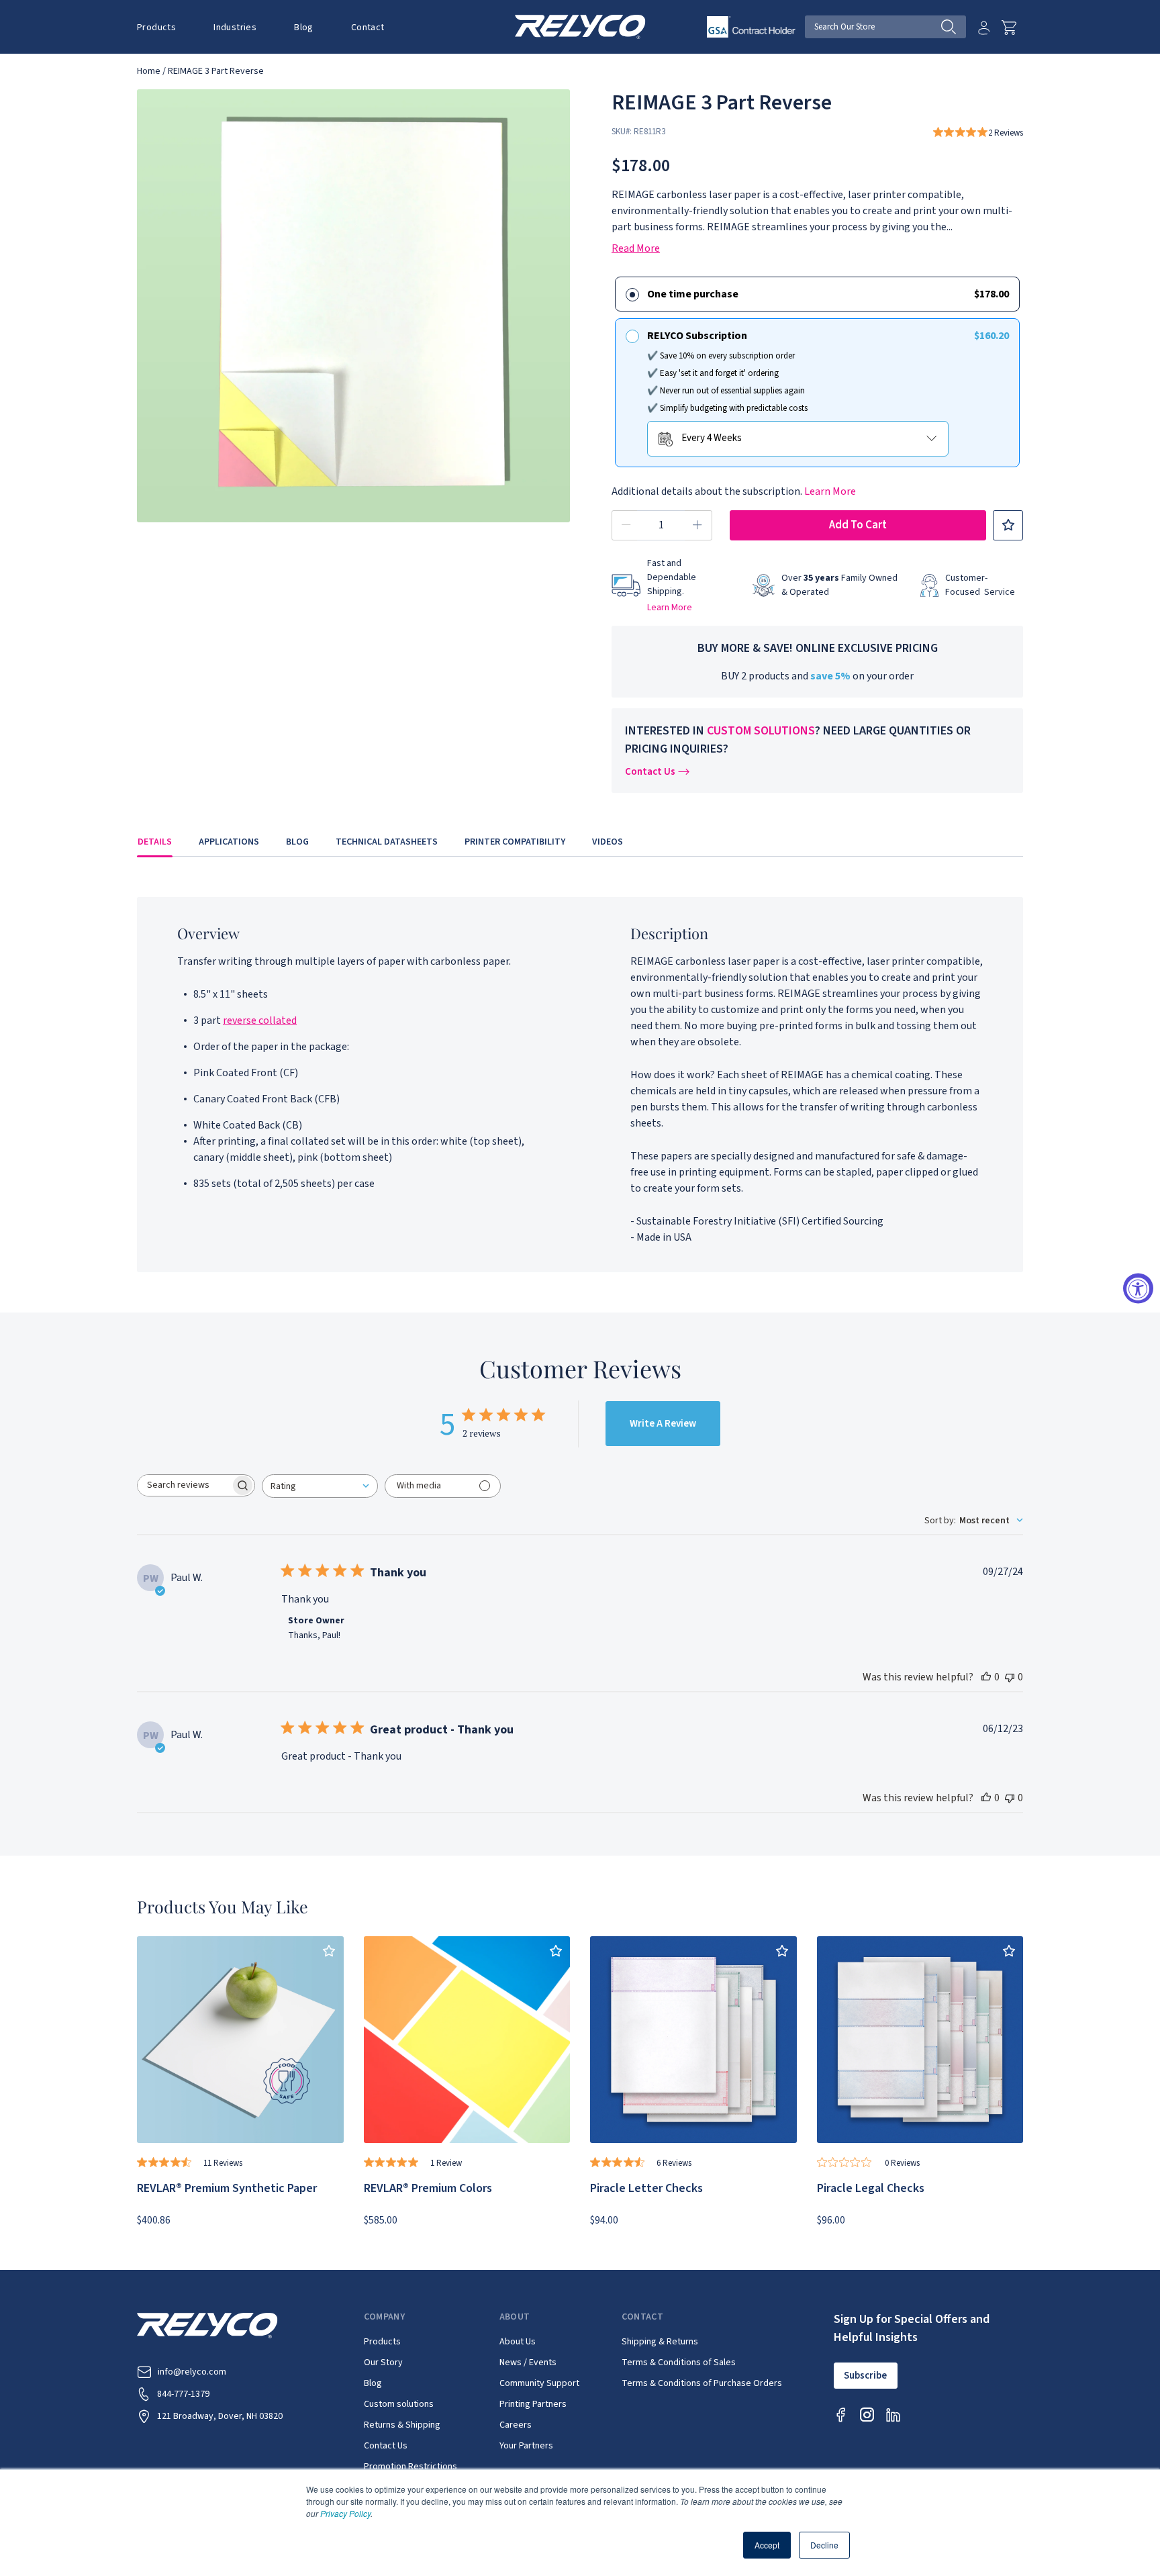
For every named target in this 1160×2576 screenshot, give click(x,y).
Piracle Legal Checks (871, 2188)
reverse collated (260, 1020)
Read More (636, 248)
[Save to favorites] (1008, 525)
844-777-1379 (183, 2394)
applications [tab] (229, 842)
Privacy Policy (345, 2513)
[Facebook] (841, 2415)
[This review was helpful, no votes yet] (986, 1677)
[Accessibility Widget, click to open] (1138, 1288)
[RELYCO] (580, 26)
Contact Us (650, 772)
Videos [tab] (608, 842)
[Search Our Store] (954, 27)
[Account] (984, 28)
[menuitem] (166, 27)
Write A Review (663, 1424)
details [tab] (155, 842)
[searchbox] (184, 1485)
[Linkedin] (893, 2415)
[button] (156, 28)
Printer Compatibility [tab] (515, 842)
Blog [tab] (297, 842)
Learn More (830, 491)
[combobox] (320, 1486)
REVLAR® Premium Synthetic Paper (227, 2188)
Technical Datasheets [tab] (387, 842)
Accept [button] (767, 2545)
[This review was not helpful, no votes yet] (1010, 1677)
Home (149, 71)
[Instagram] (867, 2415)
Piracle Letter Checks (646, 2188)
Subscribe (865, 2376)
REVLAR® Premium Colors (428, 2188)
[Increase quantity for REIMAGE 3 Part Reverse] (697, 525)
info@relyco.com (192, 2372)
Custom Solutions (761, 731)
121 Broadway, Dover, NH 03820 (220, 2416)
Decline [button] (824, 2545)
